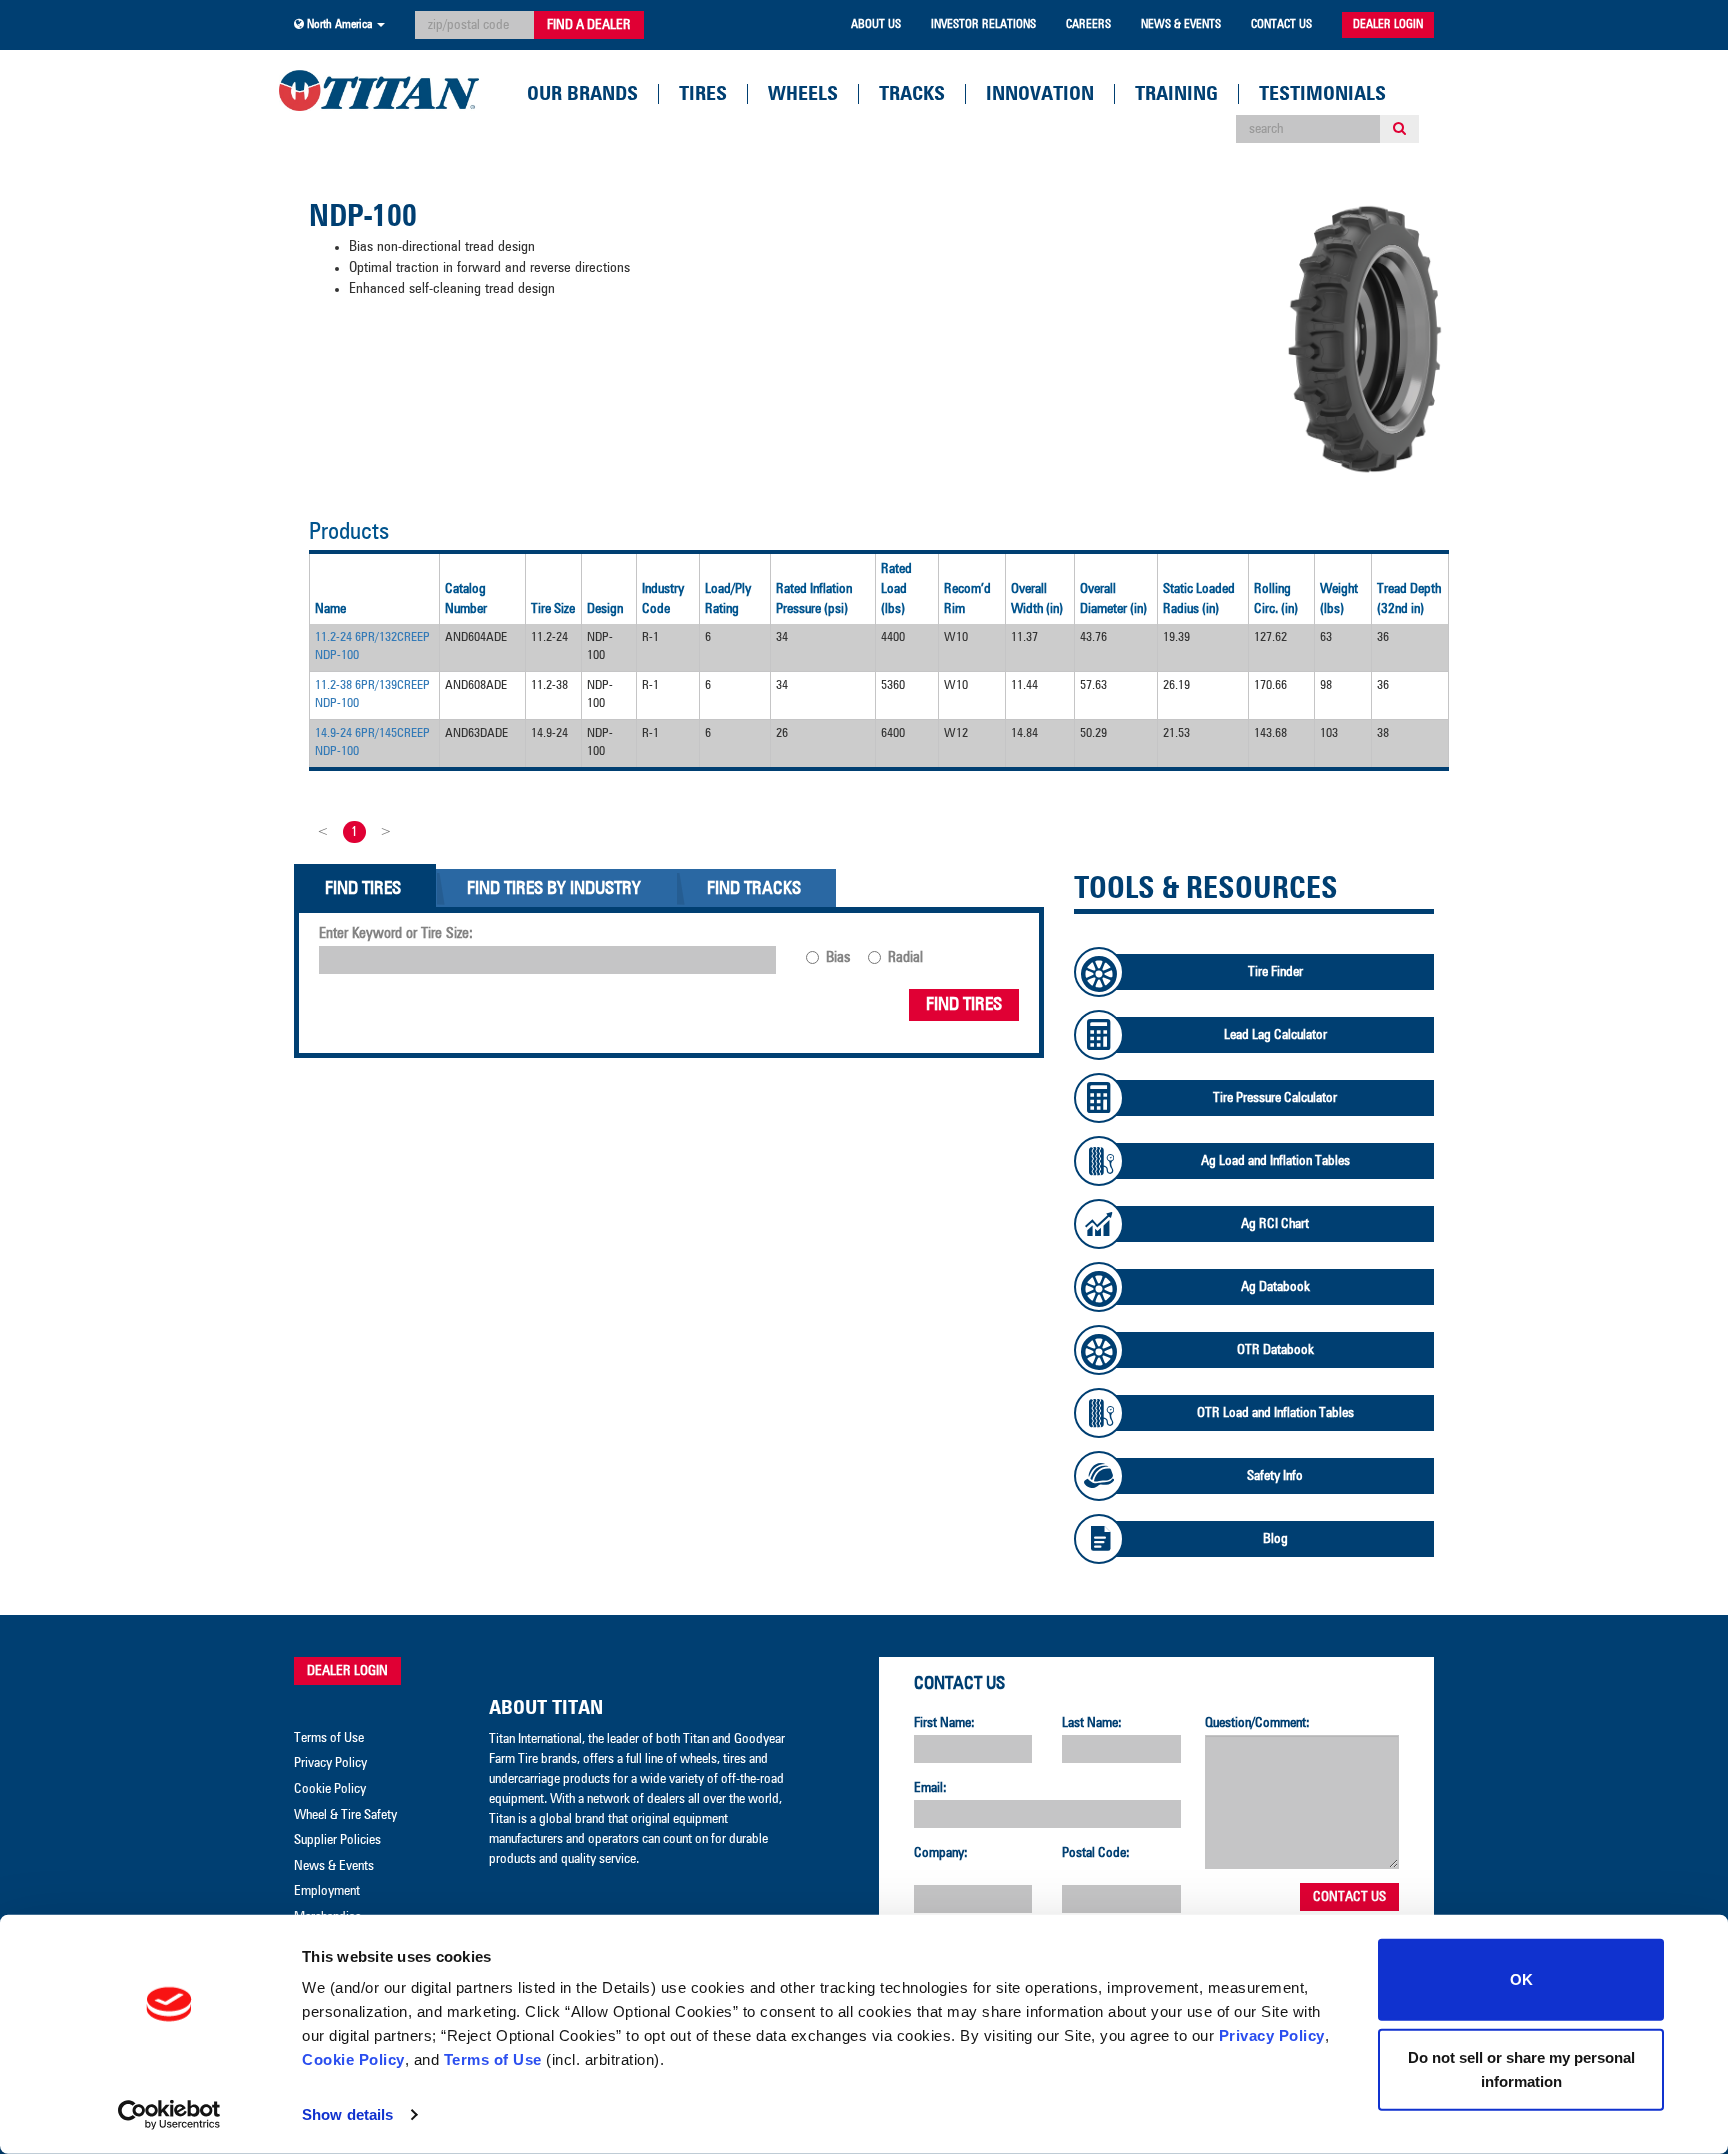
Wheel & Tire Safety (345, 1815)
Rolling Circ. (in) (1276, 599)
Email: (930, 1788)
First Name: (944, 1723)
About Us (876, 25)
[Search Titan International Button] (1399, 129)
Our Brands (582, 94)
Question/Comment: (1257, 1723)
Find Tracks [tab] (754, 889)
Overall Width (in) (1037, 599)
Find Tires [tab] (363, 889)
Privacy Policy (1272, 2035)
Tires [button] (703, 94)
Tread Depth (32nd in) (1409, 599)
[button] (339, 25)
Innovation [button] (1040, 94)
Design (605, 609)
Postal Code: (1096, 1853)
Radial (905, 957)
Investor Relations (983, 25)
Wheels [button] (803, 94)
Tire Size (553, 609)
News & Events (1181, 25)
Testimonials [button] (1322, 94)
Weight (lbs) (1339, 599)
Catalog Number (466, 599)
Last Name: (1092, 1723)
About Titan (546, 1708)
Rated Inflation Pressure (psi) (814, 599)
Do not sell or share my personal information (1521, 2068)
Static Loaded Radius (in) (1199, 599)
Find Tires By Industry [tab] (554, 889)
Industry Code (663, 599)
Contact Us (1281, 25)
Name (330, 609)
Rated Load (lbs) (896, 589)
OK (1521, 1979)
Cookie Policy (353, 2059)
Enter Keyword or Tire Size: (396, 933)
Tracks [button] (912, 94)
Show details (347, 2114)
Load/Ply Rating (728, 599)
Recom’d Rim (967, 599)
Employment (327, 1891)
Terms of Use (493, 2059)
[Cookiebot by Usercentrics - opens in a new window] (169, 2115)
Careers (1088, 25)
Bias (838, 957)
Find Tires (964, 1005)
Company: (941, 1853)
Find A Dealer (589, 25)
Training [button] (1176, 94)
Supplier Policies (337, 1840)
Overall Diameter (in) (1113, 599)
